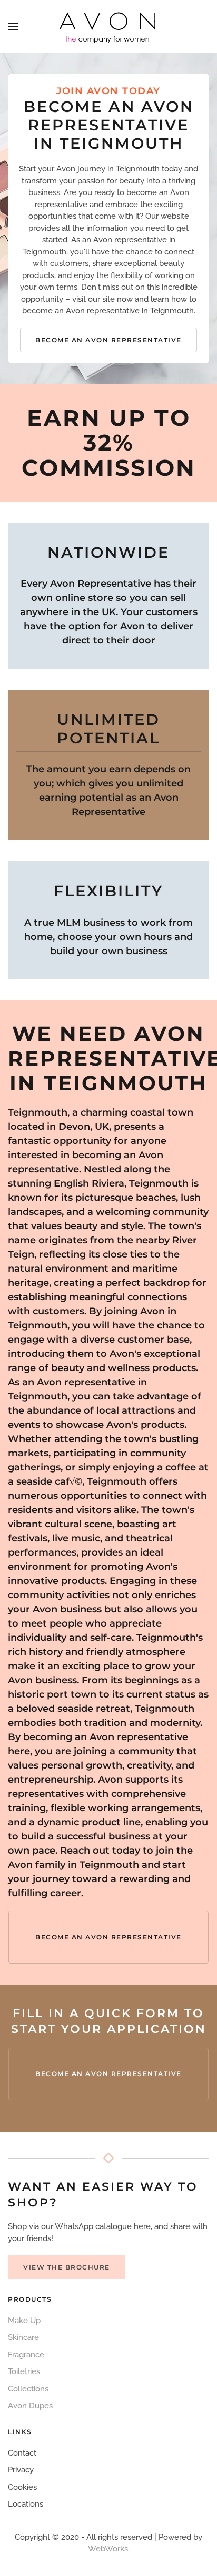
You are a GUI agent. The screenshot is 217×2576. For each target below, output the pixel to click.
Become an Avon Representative (108, 340)
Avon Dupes (30, 2406)
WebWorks (108, 2549)
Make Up (24, 2321)
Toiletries (24, 2371)
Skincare (23, 2337)
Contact (22, 2453)
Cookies (22, 2487)
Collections (28, 2389)
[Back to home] (108, 26)
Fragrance (26, 2355)
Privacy (21, 2470)
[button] (13, 26)
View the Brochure (67, 2267)
